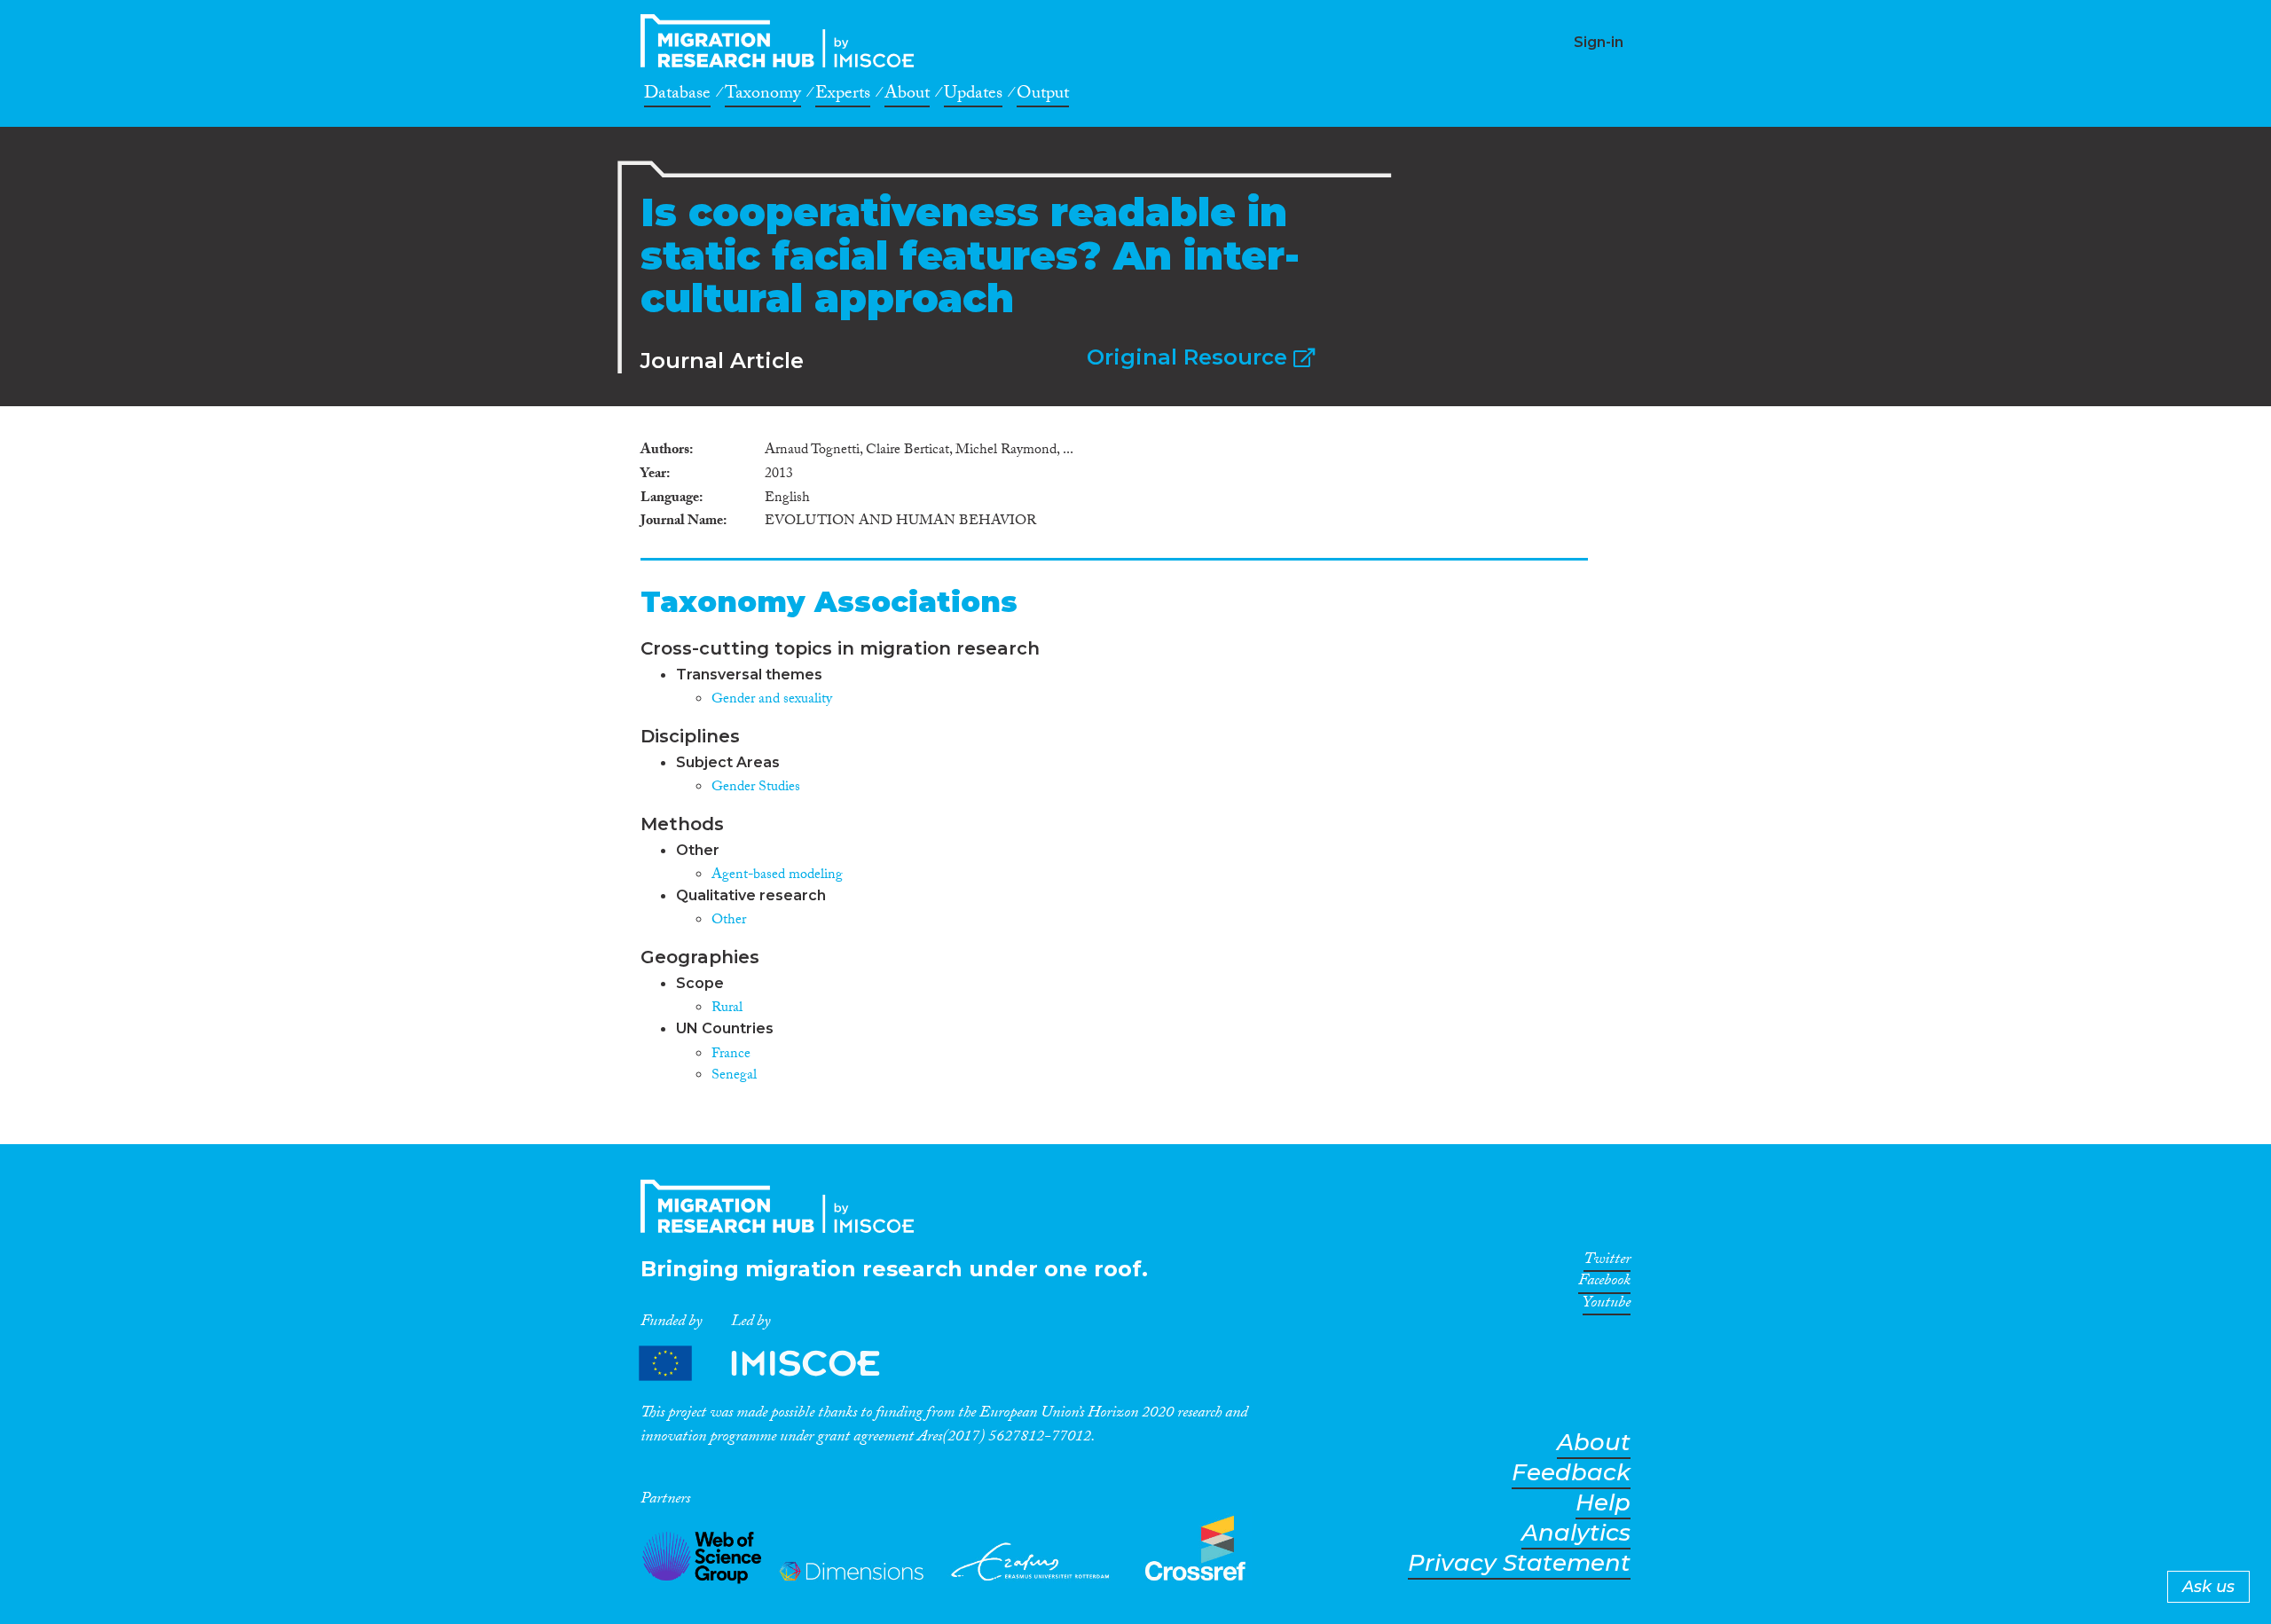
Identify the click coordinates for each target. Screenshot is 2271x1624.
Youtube (1607, 1306)
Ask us (2208, 1587)
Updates (973, 96)
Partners (774, 1364)
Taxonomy (763, 96)
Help (1603, 1503)
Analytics (1576, 1533)
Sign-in (1599, 42)
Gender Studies (756, 788)
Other (729, 921)
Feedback (1571, 1473)
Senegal (734, 1076)
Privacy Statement (1519, 1563)
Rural (727, 1009)
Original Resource (1190, 357)
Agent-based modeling (777, 876)
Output (1043, 96)
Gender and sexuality (772, 700)
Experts (843, 96)
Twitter (1607, 1262)
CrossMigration (782, 41)
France (731, 1055)
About (907, 96)
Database (677, 96)
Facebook (1604, 1283)
